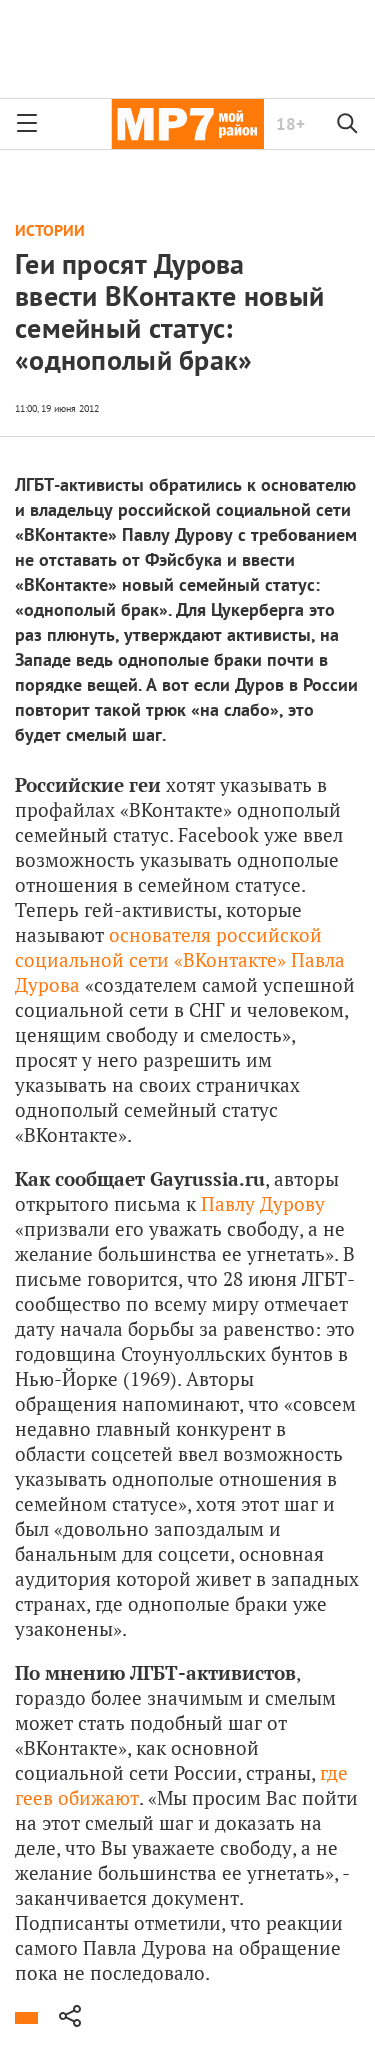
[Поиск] (348, 124)
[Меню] (27, 124)
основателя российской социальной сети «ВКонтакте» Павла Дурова (180, 959)
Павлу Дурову (263, 1203)
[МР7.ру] (187, 124)
